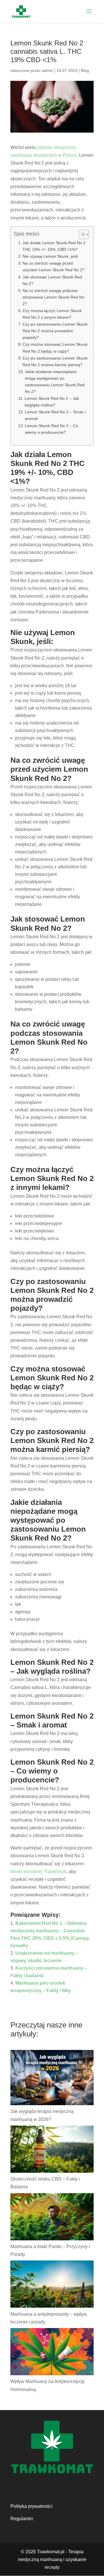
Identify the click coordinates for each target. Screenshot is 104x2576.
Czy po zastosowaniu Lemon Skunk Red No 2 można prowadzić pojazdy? (55, 331)
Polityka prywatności (31, 2506)
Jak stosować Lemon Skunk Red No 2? (52, 280)
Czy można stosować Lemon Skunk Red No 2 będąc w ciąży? (55, 348)
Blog (85, 70)
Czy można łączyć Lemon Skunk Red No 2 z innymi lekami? (52, 314)
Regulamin (22, 2519)
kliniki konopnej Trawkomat (38, 1871)
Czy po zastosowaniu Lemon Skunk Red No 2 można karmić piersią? (55, 361)
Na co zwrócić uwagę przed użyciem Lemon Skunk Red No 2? (54, 266)
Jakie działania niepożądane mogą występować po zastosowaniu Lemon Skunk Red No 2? (55, 382)
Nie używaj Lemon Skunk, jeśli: (51, 256)
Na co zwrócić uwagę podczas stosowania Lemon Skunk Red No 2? (53, 297)
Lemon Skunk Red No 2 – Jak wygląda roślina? (52, 402)
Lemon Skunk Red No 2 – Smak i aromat (55, 415)
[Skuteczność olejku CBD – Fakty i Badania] (52, 2150)
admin (48, 70)
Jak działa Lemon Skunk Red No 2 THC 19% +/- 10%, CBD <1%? (54, 246)
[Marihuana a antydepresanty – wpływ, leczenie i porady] (52, 2285)
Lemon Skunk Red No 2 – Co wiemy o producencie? (52, 429)
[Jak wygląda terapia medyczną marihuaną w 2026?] (52, 2079)
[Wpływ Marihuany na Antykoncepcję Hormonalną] (52, 2353)
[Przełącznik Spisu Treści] (81, 234)
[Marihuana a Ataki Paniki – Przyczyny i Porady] (52, 2218)
